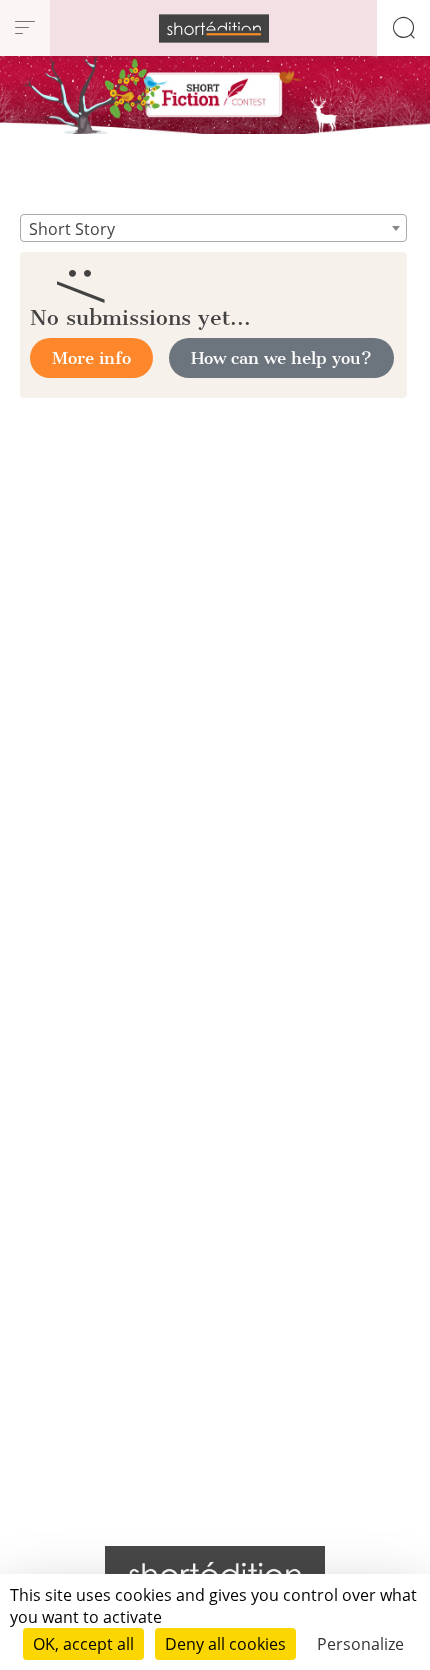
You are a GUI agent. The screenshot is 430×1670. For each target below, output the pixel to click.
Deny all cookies (225, 1644)
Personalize (360, 1644)
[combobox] (213, 228)
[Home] (214, 28)
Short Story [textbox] (72, 229)
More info (91, 358)
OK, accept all (83, 1644)
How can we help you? (281, 358)
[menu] (25, 28)
